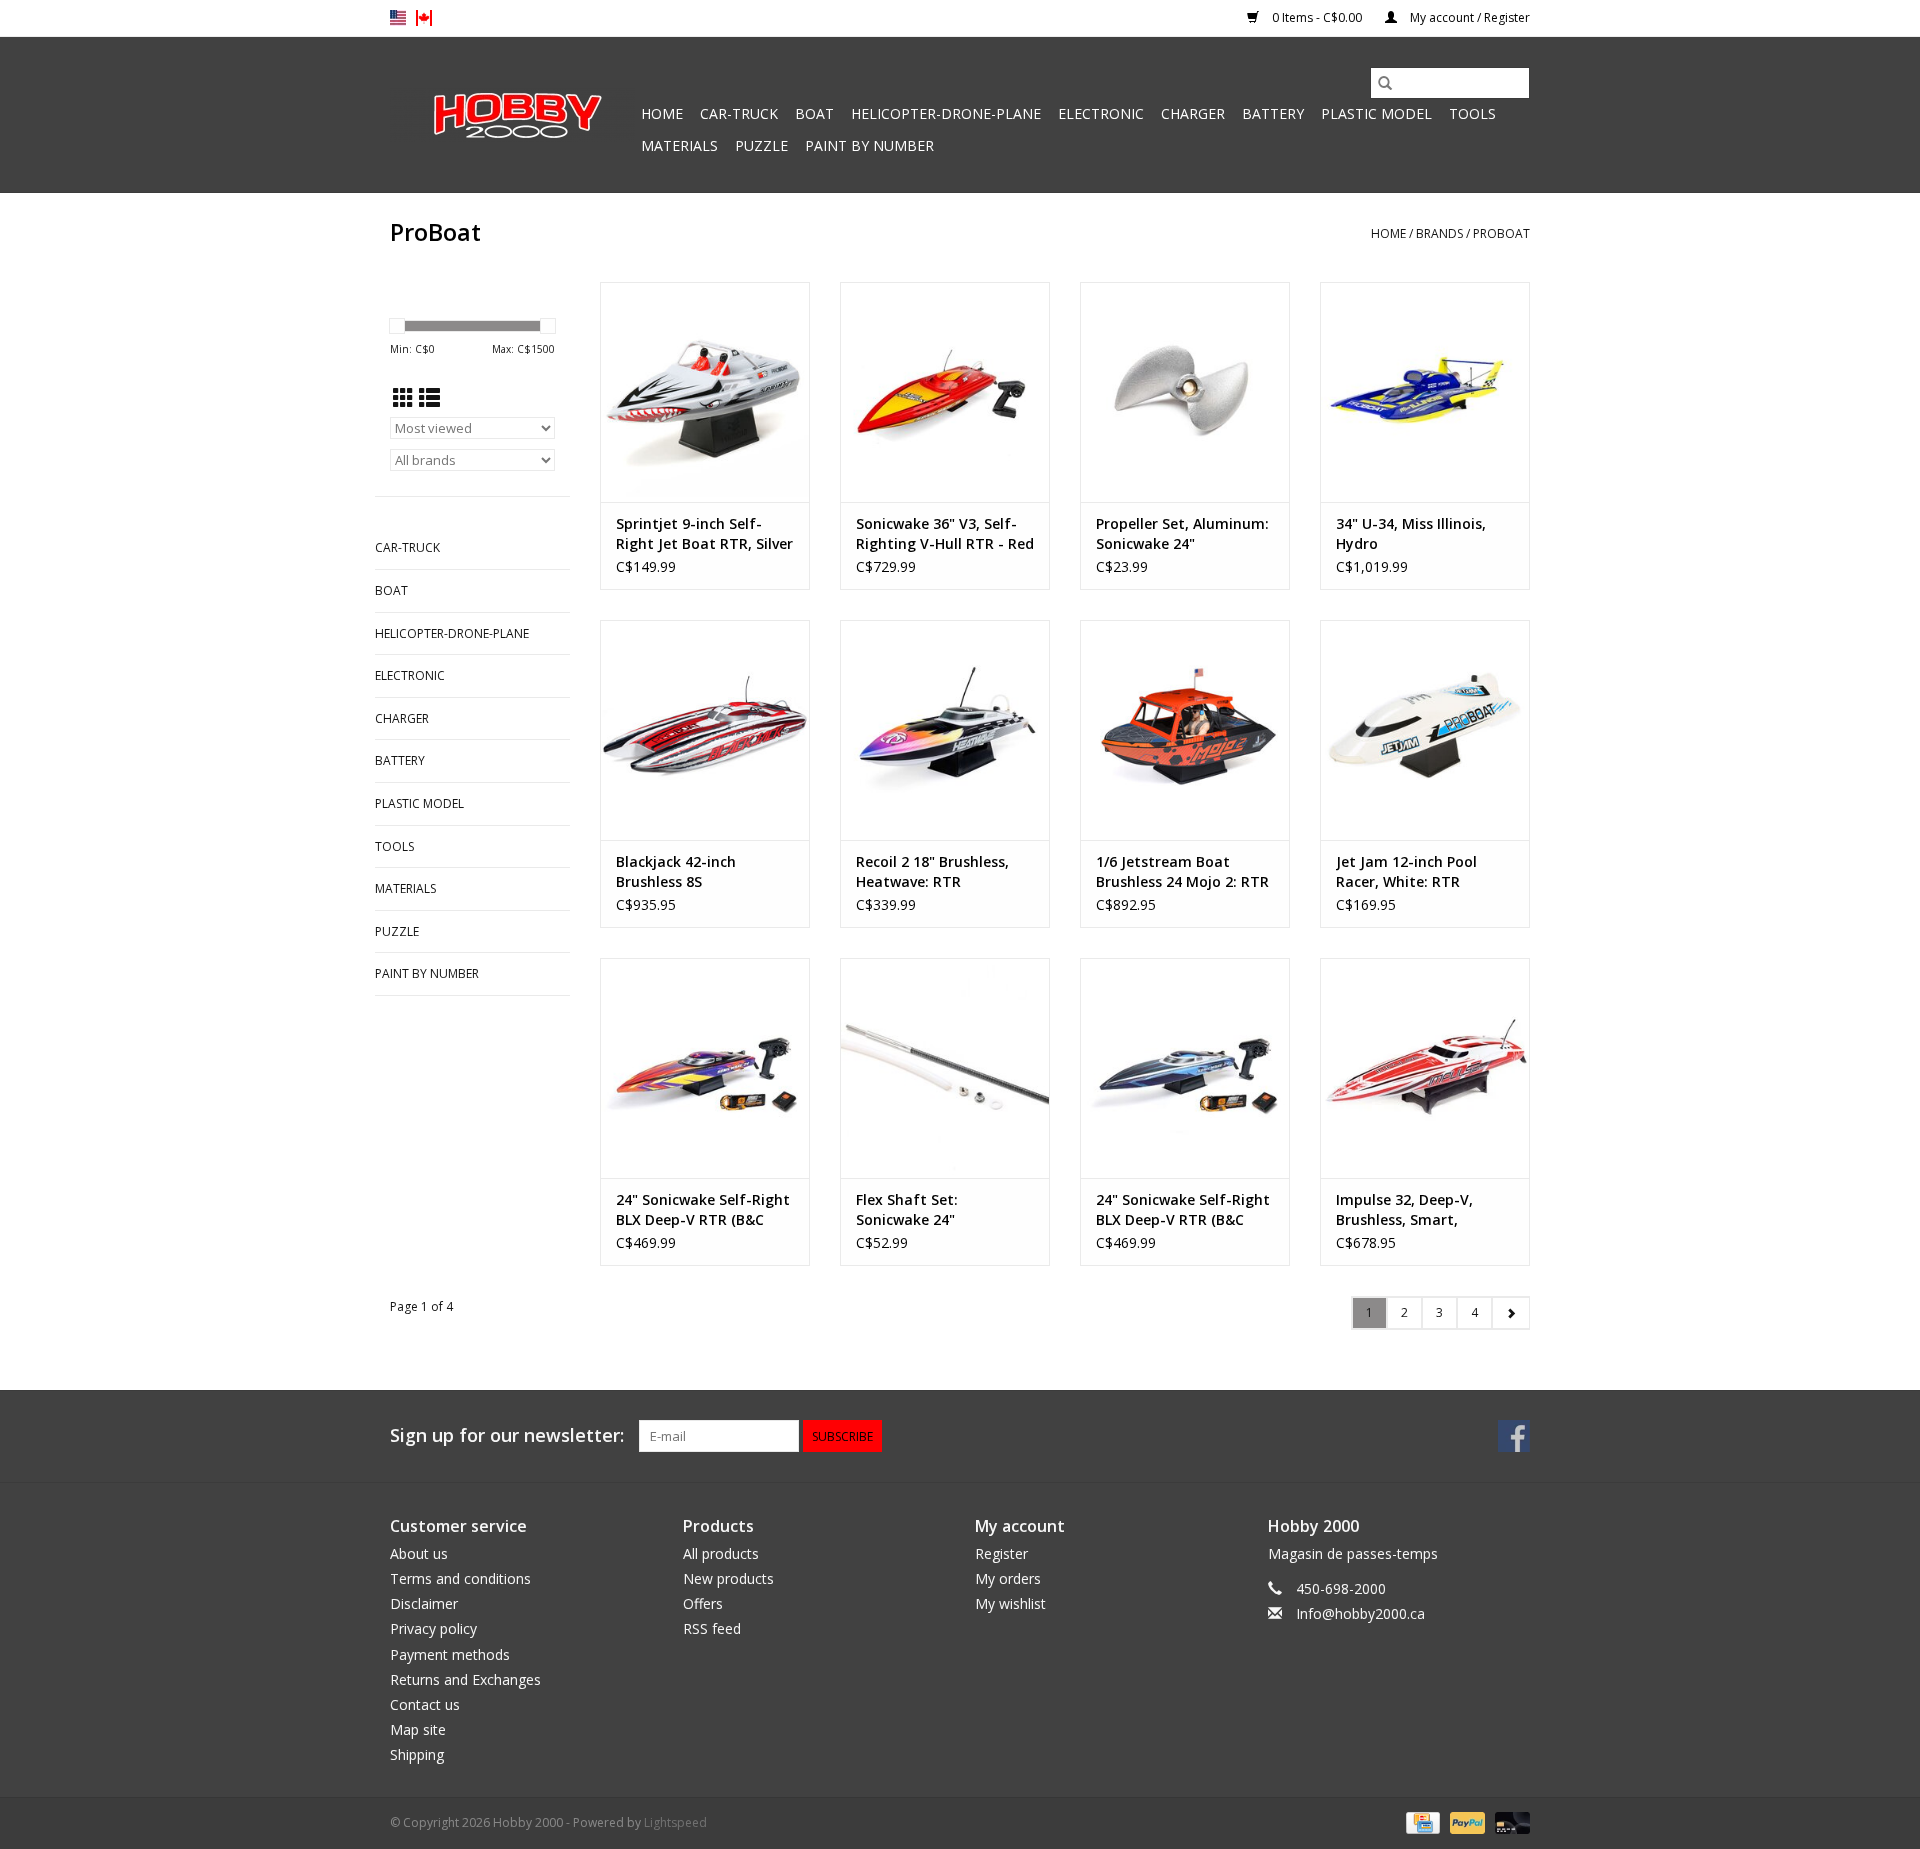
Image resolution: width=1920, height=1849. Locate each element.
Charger (1193, 113)
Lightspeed (675, 1822)
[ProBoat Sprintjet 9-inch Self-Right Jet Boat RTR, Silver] (705, 392)
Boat (814, 113)
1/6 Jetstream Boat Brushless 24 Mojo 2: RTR (1182, 871)
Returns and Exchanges (465, 1679)
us (398, 18)
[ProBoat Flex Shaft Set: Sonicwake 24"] (945, 1068)
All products (721, 1553)
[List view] (429, 398)
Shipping (417, 1754)
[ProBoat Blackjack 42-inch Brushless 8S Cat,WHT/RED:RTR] (705, 730)
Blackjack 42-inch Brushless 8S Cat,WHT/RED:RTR (679, 872)
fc (424, 18)
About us (419, 1553)
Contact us (425, 1704)
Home (662, 113)
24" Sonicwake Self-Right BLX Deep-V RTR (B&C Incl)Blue (1183, 1210)
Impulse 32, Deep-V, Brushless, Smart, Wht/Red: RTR (1404, 1210)
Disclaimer (424, 1603)
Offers (703, 1603)
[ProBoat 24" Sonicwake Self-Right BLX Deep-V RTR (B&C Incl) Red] (705, 1068)
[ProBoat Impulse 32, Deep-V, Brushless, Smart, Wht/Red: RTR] (1425, 1068)
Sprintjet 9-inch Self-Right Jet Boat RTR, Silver (704, 533)
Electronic (1101, 113)
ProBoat (1501, 233)
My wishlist (1010, 1603)
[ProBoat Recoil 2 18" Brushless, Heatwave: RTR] (945, 730)
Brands (1439, 233)
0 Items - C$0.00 (1317, 17)
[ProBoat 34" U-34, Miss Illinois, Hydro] (1425, 392)
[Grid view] (403, 398)
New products (728, 1578)
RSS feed (712, 1628)
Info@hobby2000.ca (1360, 1613)
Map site (418, 1729)
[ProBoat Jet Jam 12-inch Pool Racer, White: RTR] (1425, 730)
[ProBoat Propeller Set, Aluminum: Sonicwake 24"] (1185, 392)
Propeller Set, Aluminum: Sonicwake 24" (1182, 533)
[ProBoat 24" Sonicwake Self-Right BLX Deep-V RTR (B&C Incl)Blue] (1185, 1068)
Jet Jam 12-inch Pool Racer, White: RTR (1406, 871)
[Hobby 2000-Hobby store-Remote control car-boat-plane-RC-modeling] (512, 115)
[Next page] (1510, 1313)
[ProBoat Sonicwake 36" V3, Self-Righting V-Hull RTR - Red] (945, 392)
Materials (679, 145)
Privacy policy (433, 1628)
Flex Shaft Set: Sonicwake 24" (907, 1209)
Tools (1472, 113)
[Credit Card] (1421, 1822)
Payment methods (450, 1654)
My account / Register (1468, 17)
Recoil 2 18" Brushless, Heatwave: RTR (932, 871)
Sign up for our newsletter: (507, 1435)
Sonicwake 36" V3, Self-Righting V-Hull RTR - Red (945, 533)
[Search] (1385, 83)
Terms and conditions (460, 1578)
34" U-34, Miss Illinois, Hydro (1411, 533)
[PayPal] (1465, 1822)
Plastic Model (1376, 113)
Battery (1273, 113)
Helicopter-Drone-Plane (946, 113)
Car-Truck (739, 113)
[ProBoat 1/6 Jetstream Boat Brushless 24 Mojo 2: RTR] (1185, 730)
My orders (1008, 1578)
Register (1001, 1553)
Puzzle (761, 145)
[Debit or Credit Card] (1509, 1822)
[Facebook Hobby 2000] (1514, 1436)
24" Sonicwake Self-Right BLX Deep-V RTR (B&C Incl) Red (703, 1210)
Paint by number (869, 145)
